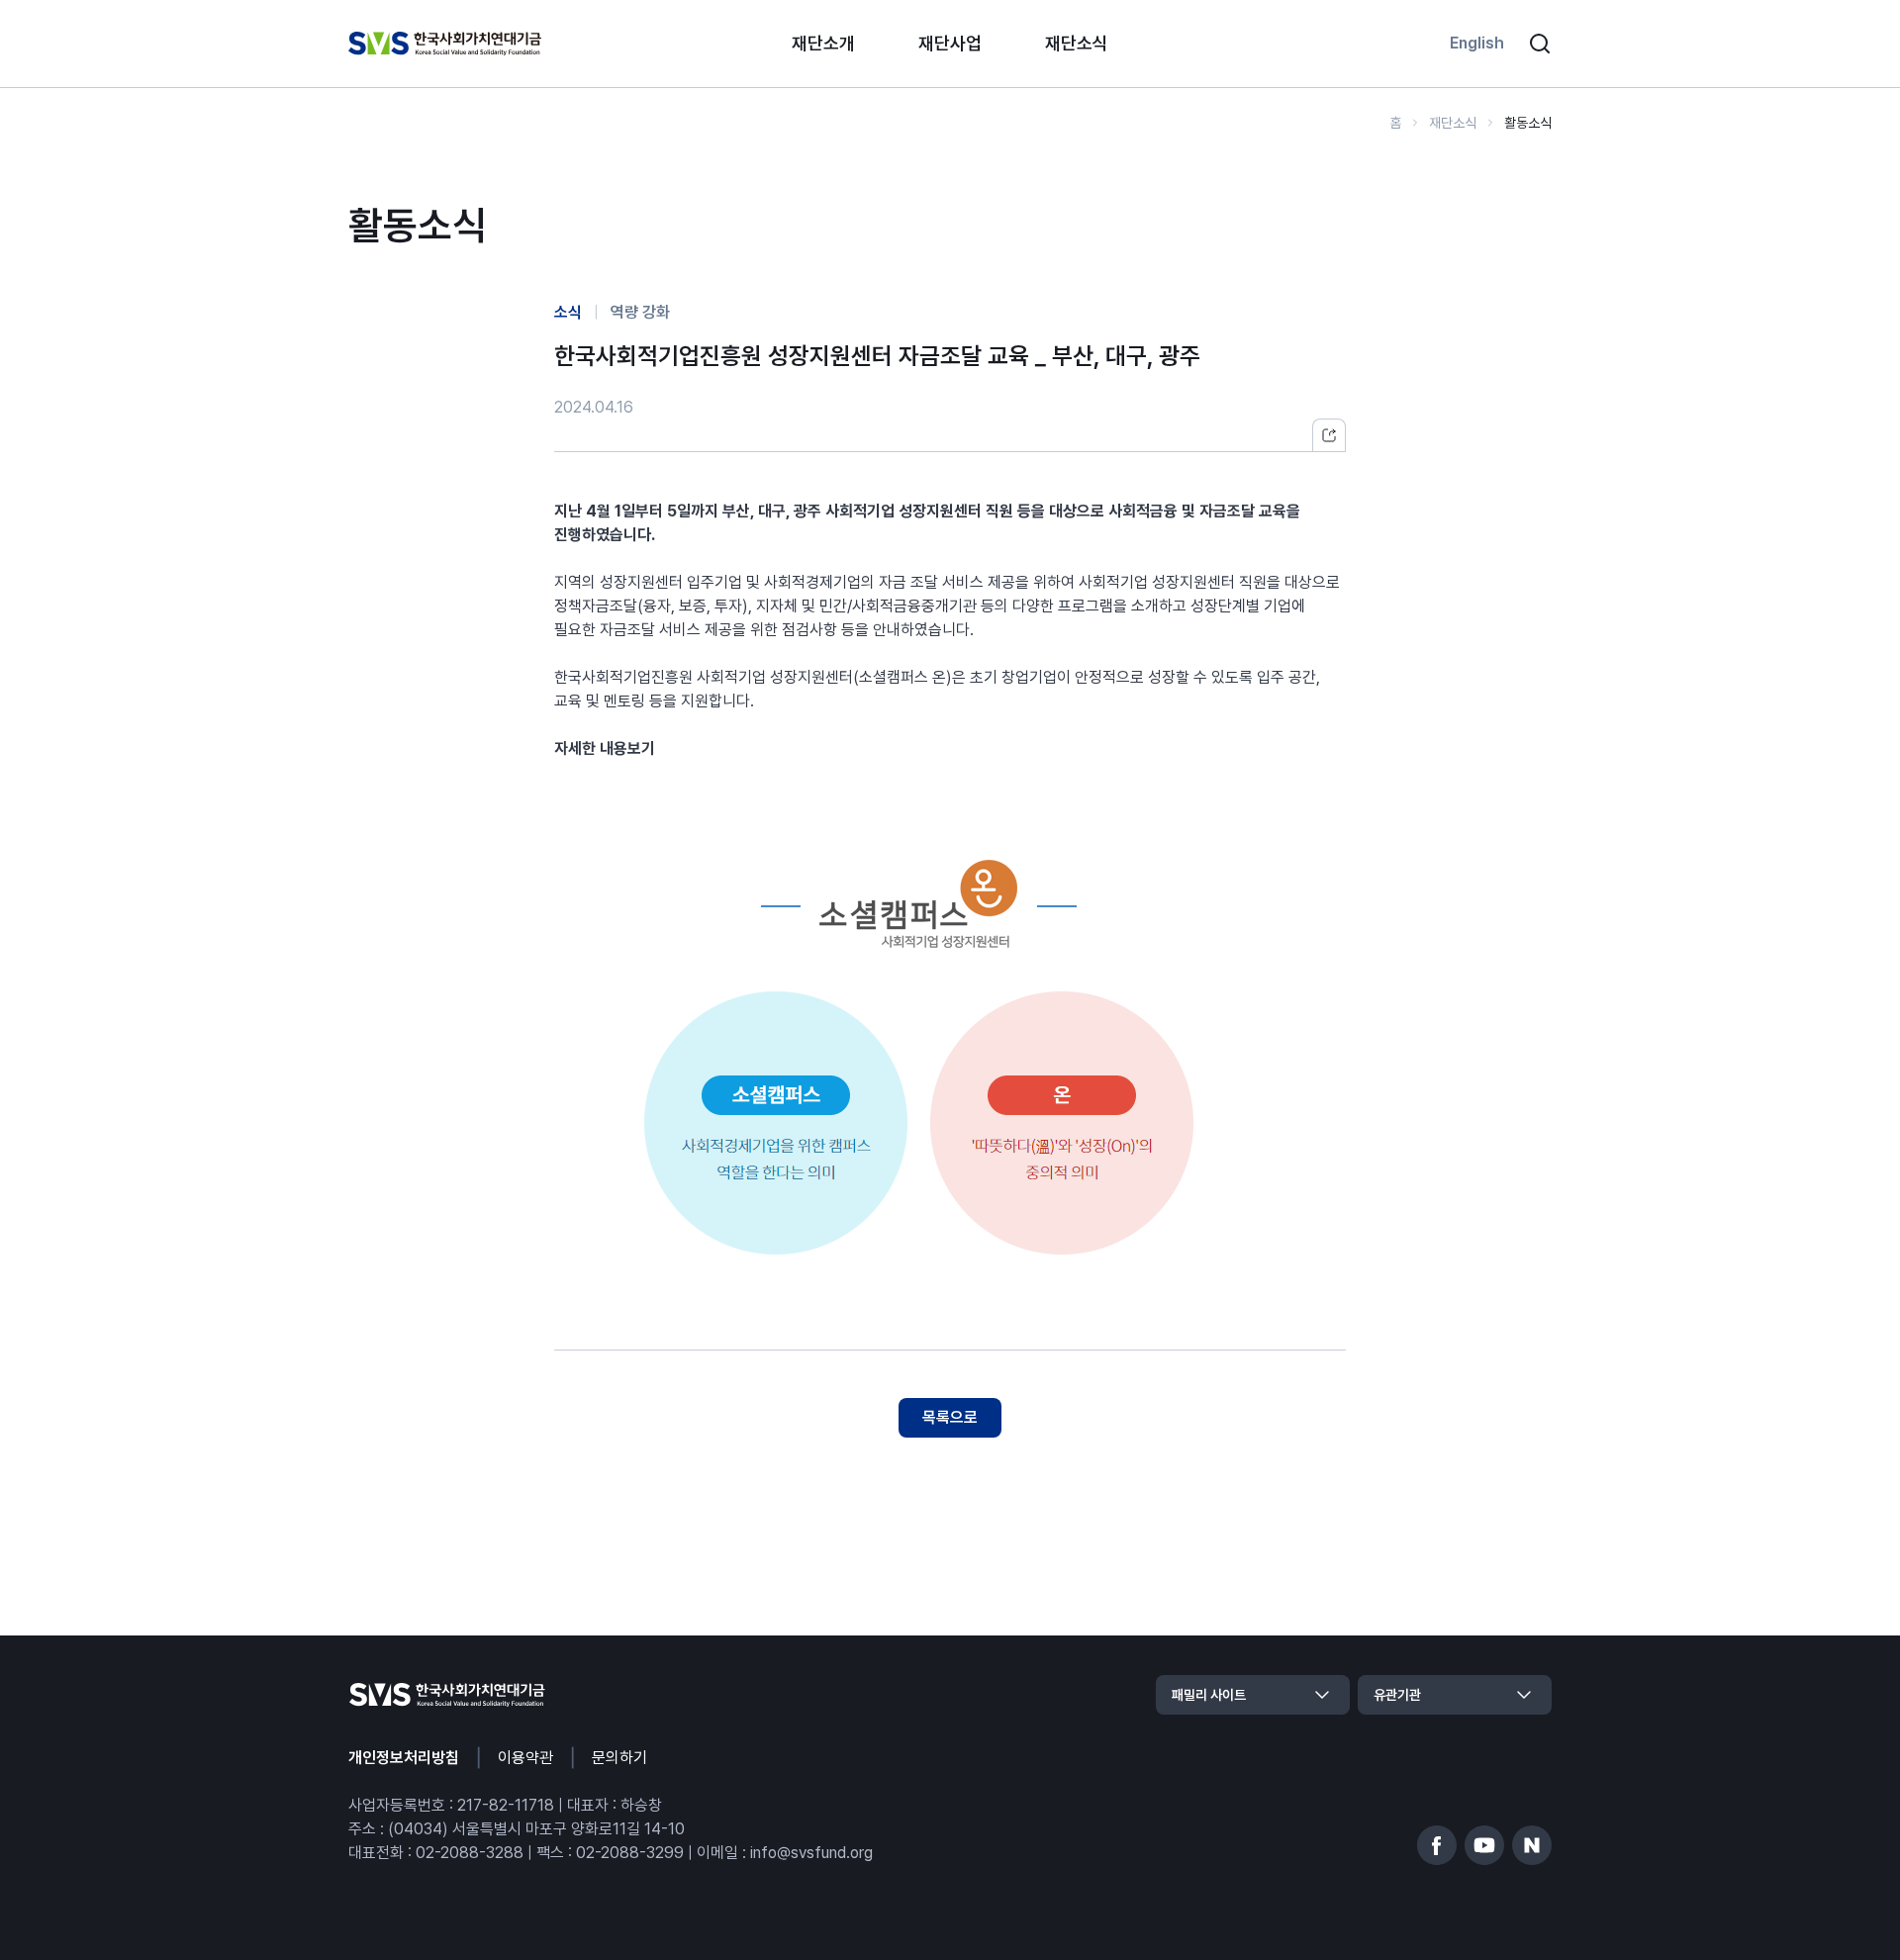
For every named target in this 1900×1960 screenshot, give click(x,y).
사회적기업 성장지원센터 (903, 511)
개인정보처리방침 (404, 1758)
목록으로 (950, 1417)
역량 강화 (640, 312)
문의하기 (619, 1758)
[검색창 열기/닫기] (1540, 44)
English (1477, 43)
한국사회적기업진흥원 (623, 677)
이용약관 (525, 1758)
